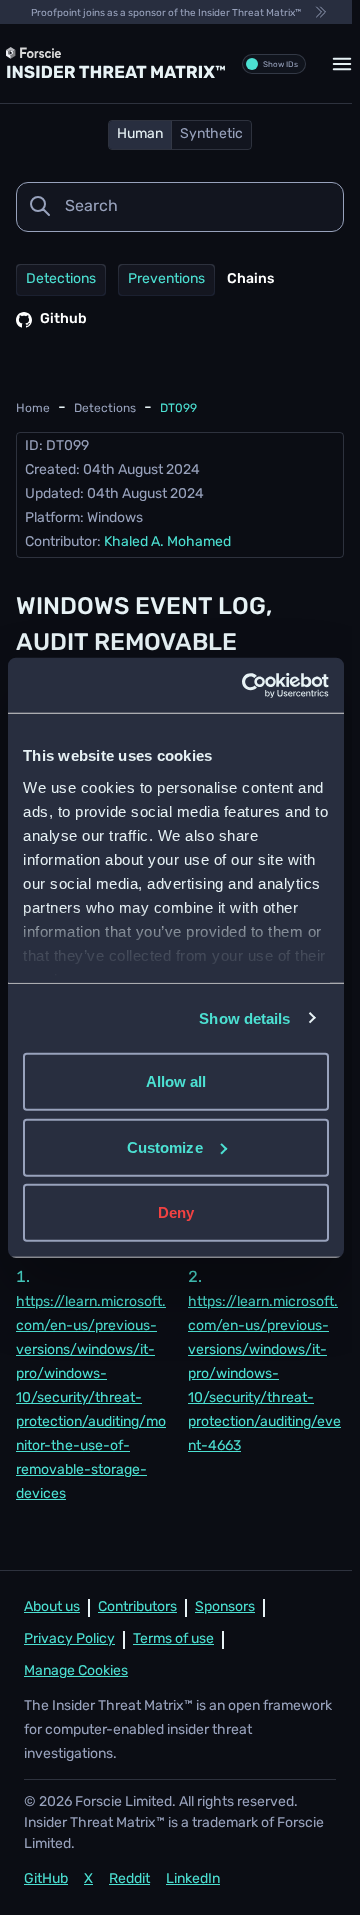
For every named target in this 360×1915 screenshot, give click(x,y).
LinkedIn (193, 1879)
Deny (176, 1212)
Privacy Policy (69, 1639)
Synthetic (211, 134)
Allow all (176, 1081)
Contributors (137, 1607)
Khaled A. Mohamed (167, 542)
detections (105, 409)
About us (52, 1607)
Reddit (129, 1879)
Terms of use (173, 1639)
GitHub (46, 1879)
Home (33, 409)
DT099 (178, 409)
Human (140, 134)
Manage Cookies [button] (76, 1671)
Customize (165, 1146)
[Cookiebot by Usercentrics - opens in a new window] (247, 685)
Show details (244, 1017)
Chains (250, 279)
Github (63, 319)
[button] (342, 64)
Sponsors (225, 1607)
